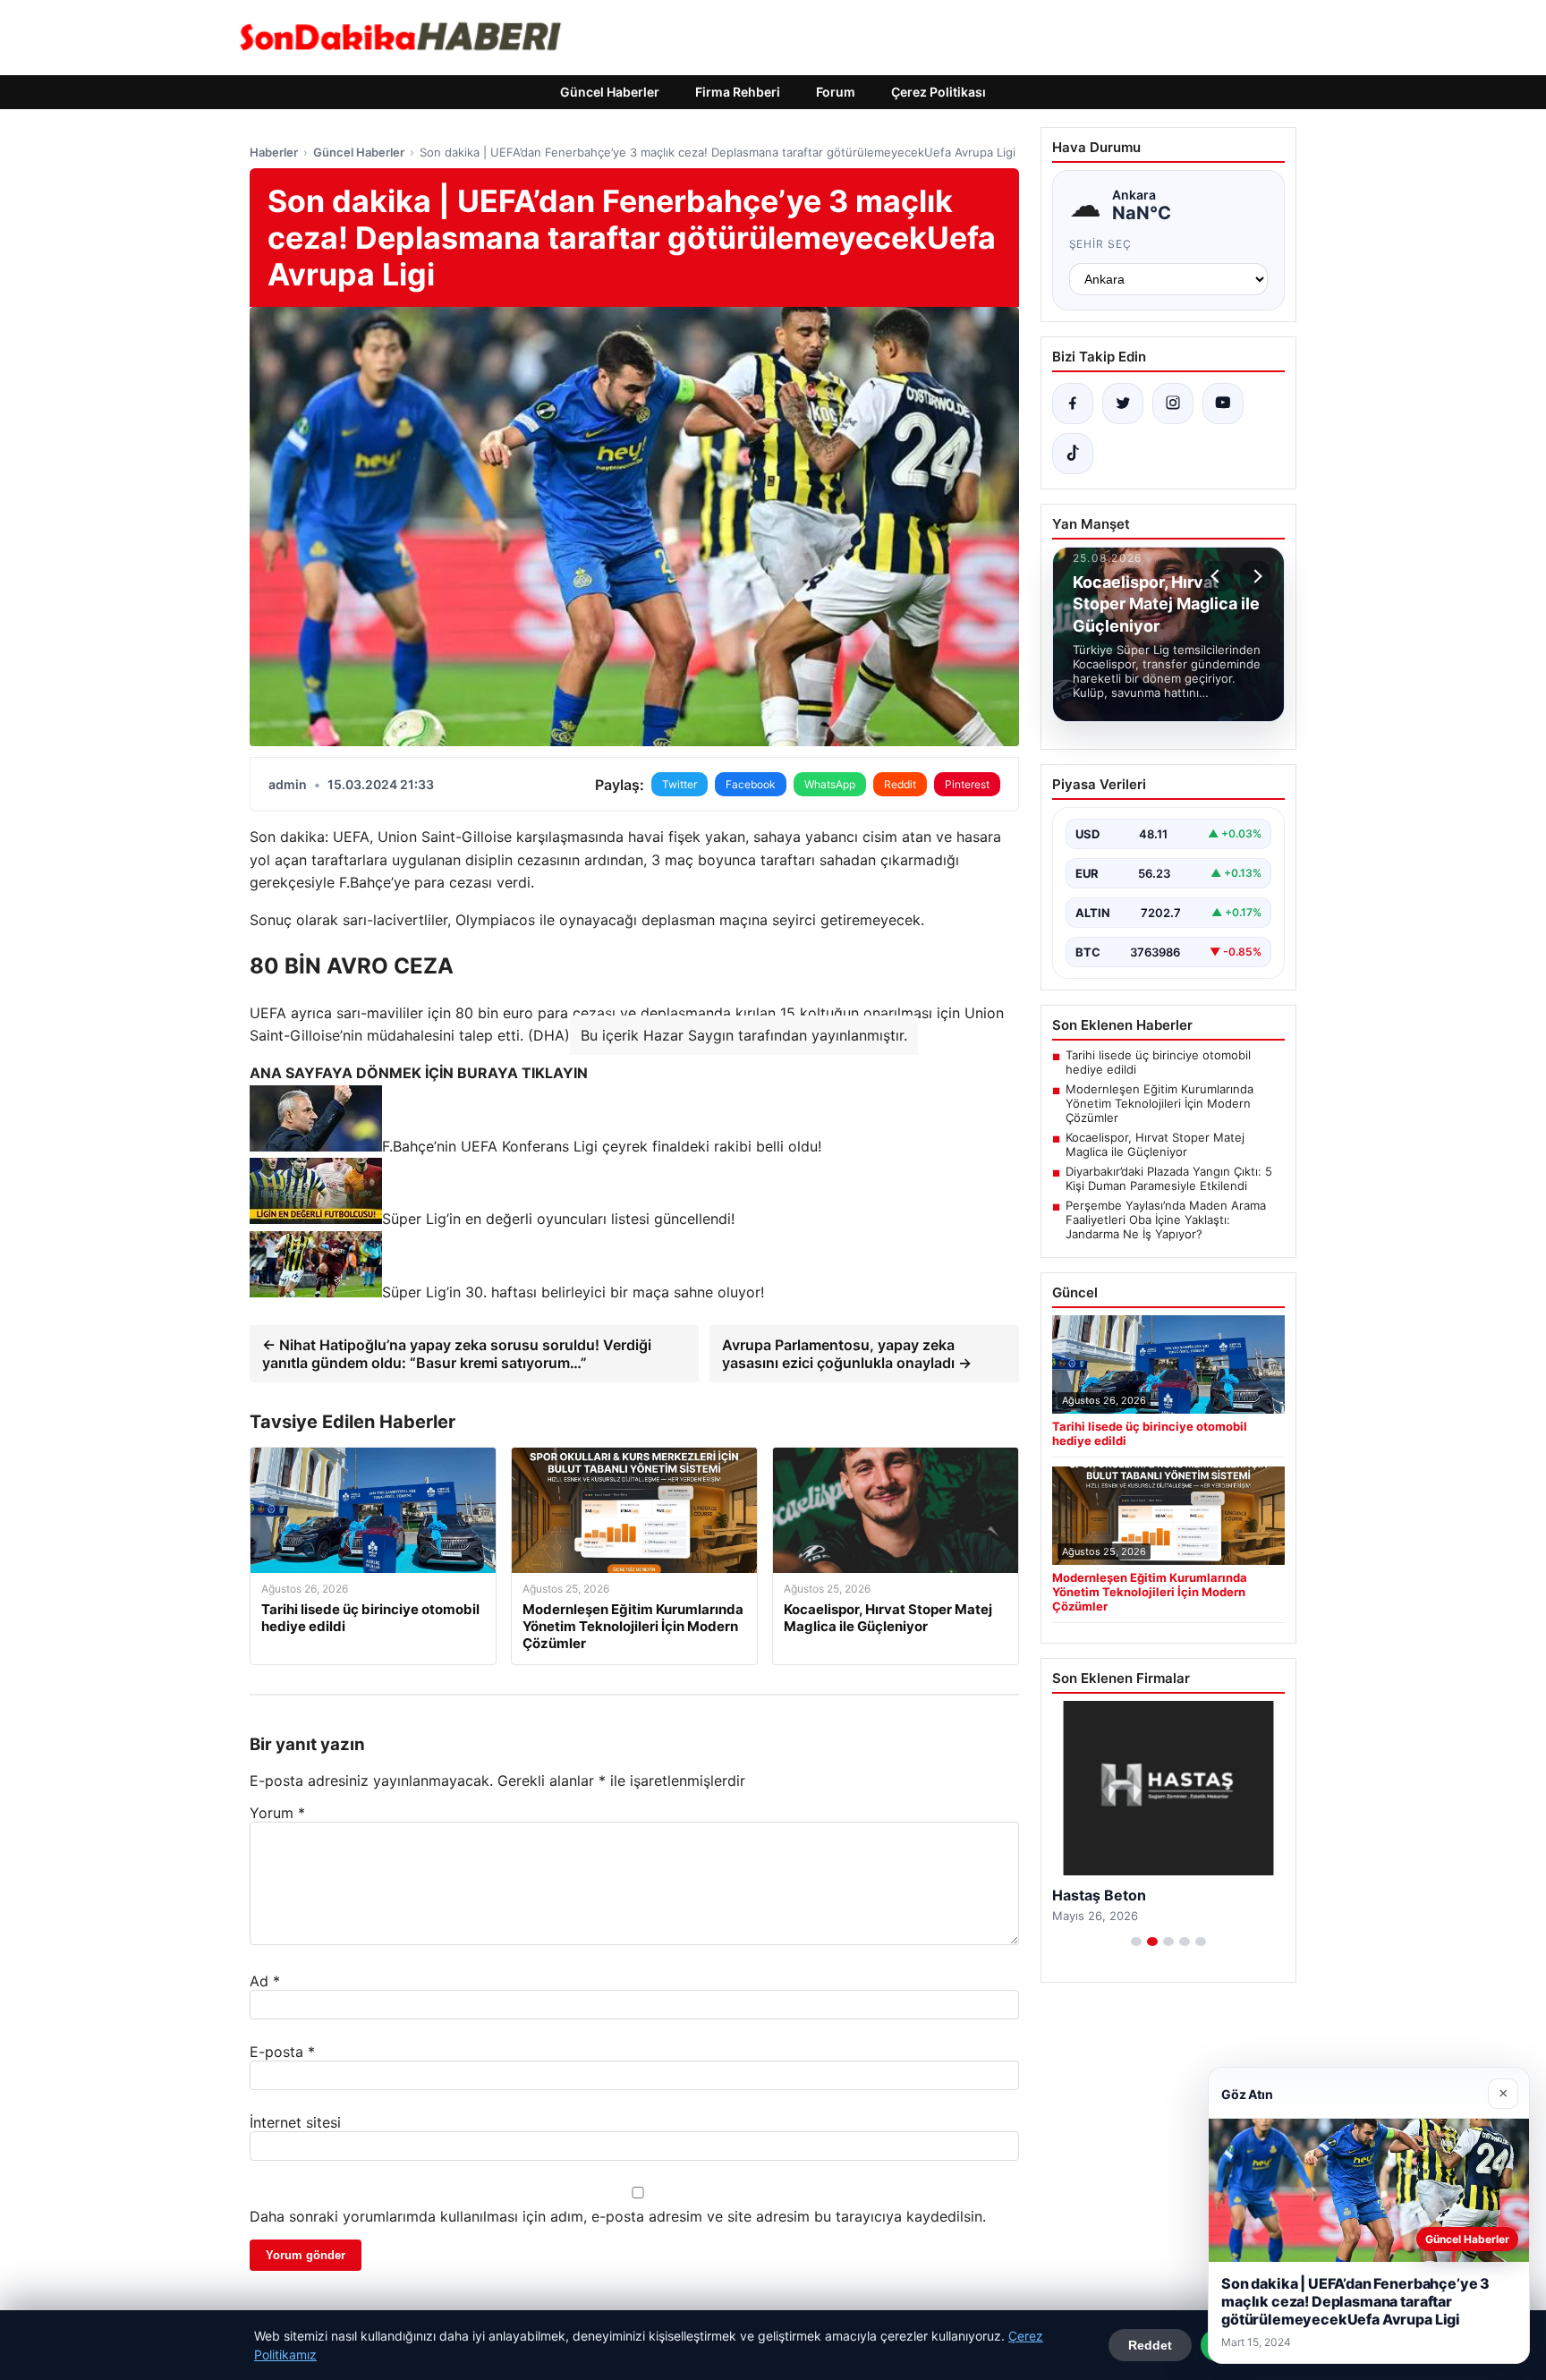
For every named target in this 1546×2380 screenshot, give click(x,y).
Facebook (751, 784)
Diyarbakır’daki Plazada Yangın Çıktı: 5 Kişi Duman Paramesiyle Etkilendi (1169, 1178)
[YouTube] (1223, 404)
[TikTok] (1073, 454)
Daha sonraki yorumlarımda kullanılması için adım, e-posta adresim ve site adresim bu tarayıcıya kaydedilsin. (618, 2216)
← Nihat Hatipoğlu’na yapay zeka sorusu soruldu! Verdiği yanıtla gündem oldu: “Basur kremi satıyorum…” (457, 1354)
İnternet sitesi (295, 2122)
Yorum (277, 1813)
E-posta (282, 2052)
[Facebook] (1073, 404)
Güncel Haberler (610, 92)
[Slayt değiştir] (1136, 1942)
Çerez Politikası (939, 92)
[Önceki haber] (1218, 576)
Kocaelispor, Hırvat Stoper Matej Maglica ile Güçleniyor (1155, 1144)
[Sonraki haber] (1255, 576)
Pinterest (967, 784)
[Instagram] (1173, 404)
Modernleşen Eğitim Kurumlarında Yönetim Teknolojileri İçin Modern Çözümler (1159, 1103)
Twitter (680, 784)
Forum (836, 92)
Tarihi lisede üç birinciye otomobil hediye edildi (1158, 1062)
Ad (265, 1981)
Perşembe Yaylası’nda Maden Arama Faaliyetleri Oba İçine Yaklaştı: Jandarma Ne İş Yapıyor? (1166, 1220)
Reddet (1150, 2345)
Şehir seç (1101, 244)
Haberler (274, 152)
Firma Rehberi (738, 92)
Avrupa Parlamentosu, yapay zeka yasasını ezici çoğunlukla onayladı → (847, 1354)
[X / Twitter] (1123, 404)
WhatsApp (830, 784)
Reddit (900, 784)
